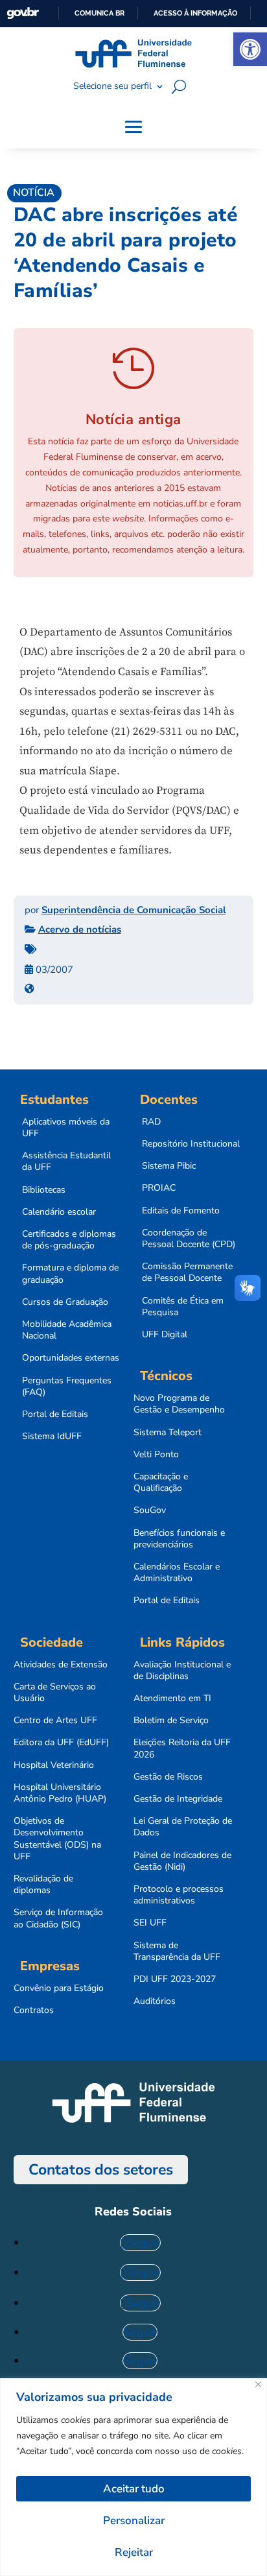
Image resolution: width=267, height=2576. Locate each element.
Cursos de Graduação (65, 1302)
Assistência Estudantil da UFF (66, 1162)
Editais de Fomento (181, 1211)
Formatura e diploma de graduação (70, 1274)
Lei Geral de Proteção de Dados (183, 1827)
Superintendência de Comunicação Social (134, 910)
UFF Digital (165, 1335)
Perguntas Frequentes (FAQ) (67, 1387)
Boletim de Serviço (171, 1721)
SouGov (150, 1510)
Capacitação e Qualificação (161, 1483)
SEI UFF (150, 1923)
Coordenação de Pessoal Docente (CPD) (189, 1239)
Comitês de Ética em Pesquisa (183, 1307)
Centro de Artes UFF (55, 1721)
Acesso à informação (195, 13)
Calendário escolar (59, 1212)
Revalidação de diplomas (43, 1885)
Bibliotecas (44, 1190)
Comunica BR (99, 13)
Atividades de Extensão (61, 1665)
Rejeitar (134, 2552)
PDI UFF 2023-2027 (175, 1979)
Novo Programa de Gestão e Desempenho (179, 1404)
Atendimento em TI (172, 1699)
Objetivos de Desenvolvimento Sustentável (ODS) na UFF (57, 1839)
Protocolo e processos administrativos (179, 1895)
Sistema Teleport (168, 1433)
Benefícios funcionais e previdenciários (179, 1539)
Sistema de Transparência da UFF (177, 1951)
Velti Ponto (156, 1455)
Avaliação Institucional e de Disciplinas (182, 1671)
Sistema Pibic (169, 1166)
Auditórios (155, 2001)
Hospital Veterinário (54, 1765)
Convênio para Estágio (59, 1988)
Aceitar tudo (134, 2489)
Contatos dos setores (101, 2170)
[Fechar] (258, 2384)
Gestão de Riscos (168, 1777)
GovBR (23, 13)
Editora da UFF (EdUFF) (61, 1743)
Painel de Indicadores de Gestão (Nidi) (182, 1861)
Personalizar (134, 2521)
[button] (250, 49)
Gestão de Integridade (178, 1799)
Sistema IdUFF (52, 1437)
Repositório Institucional (191, 1144)
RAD (151, 1122)
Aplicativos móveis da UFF (66, 1128)
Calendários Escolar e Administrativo (177, 1573)
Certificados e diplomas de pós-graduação (69, 1240)
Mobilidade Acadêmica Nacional (67, 1330)
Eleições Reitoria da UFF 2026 (182, 1748)
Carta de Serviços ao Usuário (55, 1693)
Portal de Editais (55, 1414)
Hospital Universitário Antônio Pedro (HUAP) (60, 1793)
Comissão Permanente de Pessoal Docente (187, 1272)
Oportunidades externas (71, 1358)
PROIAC (159, 1188)
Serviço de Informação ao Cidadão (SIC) (58, 1918)
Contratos (34, 2010)
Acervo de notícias (80, 929)
